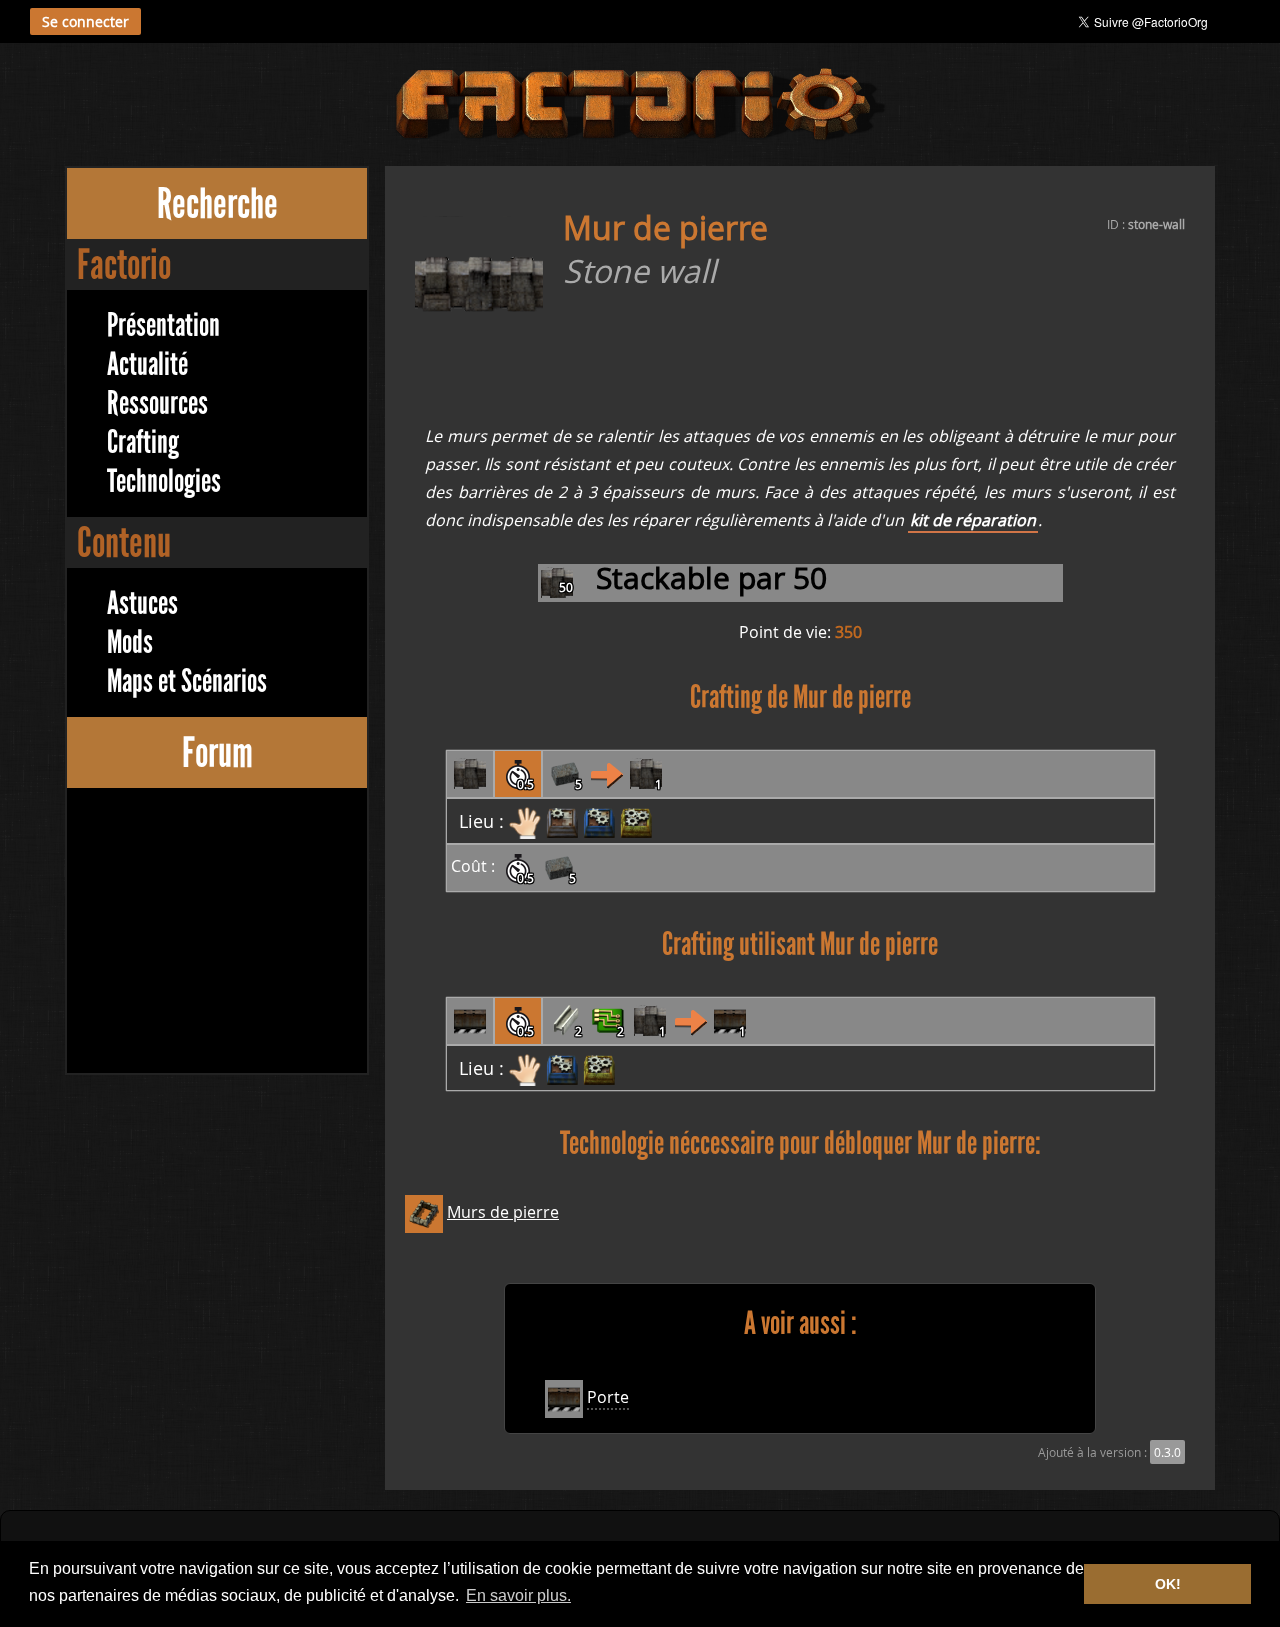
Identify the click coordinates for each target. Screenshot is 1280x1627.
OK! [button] (1168, 1584)
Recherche (217, 203)
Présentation (163, 325)
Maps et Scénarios (187, 681)
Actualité (147, 364)
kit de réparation (973, 520)
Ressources (157, 403)
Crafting (143, 442)
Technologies (164, 481)
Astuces (142, 603)
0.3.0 (1167, 1452)
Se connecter (85, 21)
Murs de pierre (503, 1212)
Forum (217, 752)
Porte (608, 1397)
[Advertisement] (217, 933)
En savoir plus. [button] (518, 1595)
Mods (130, 642)
